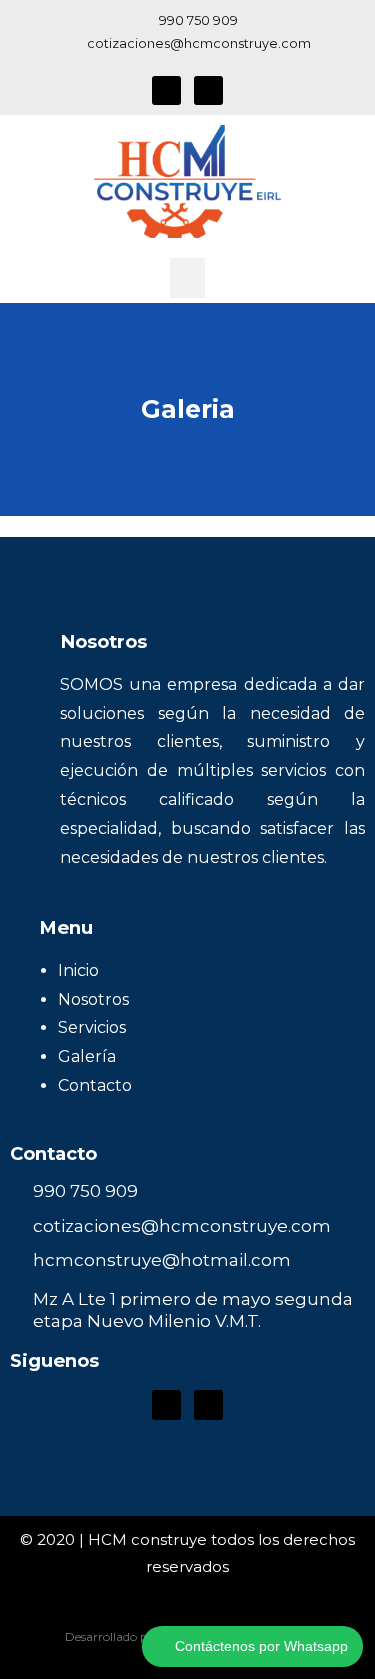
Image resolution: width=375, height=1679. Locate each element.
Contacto (95, 1085)
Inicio (78, 970)
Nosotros (93, 999)
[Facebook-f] (166, 90)
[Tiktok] (208, 90)
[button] (187, 278)
